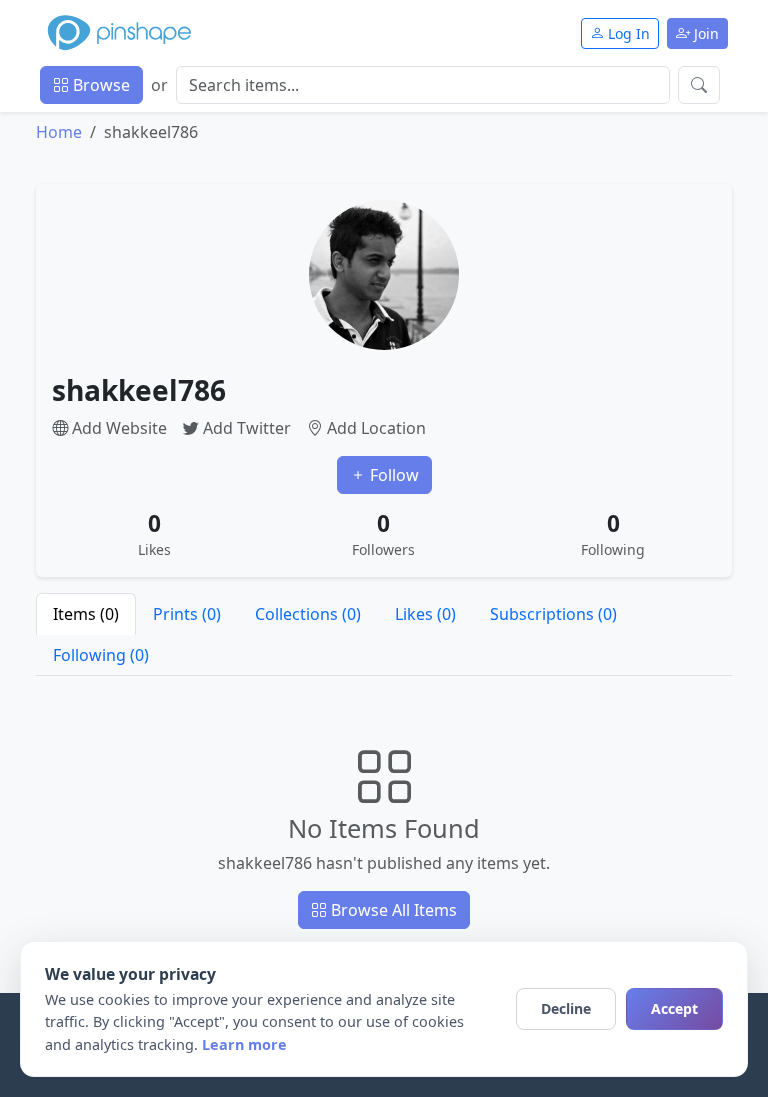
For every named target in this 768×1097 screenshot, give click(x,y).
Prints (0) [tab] (187, 614)
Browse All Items (392, 910)
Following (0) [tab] (101, 655)
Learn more (244, 1044)
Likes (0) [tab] (425, 614)
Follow (392, 475)
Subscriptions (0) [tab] (553, 614)
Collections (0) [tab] (308, 614)
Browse (99, 85)
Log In (627, 33)
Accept (674, 1008)
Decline (566, 1008)
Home (59, 132)
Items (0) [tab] (86, 614)
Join (704, 33)
